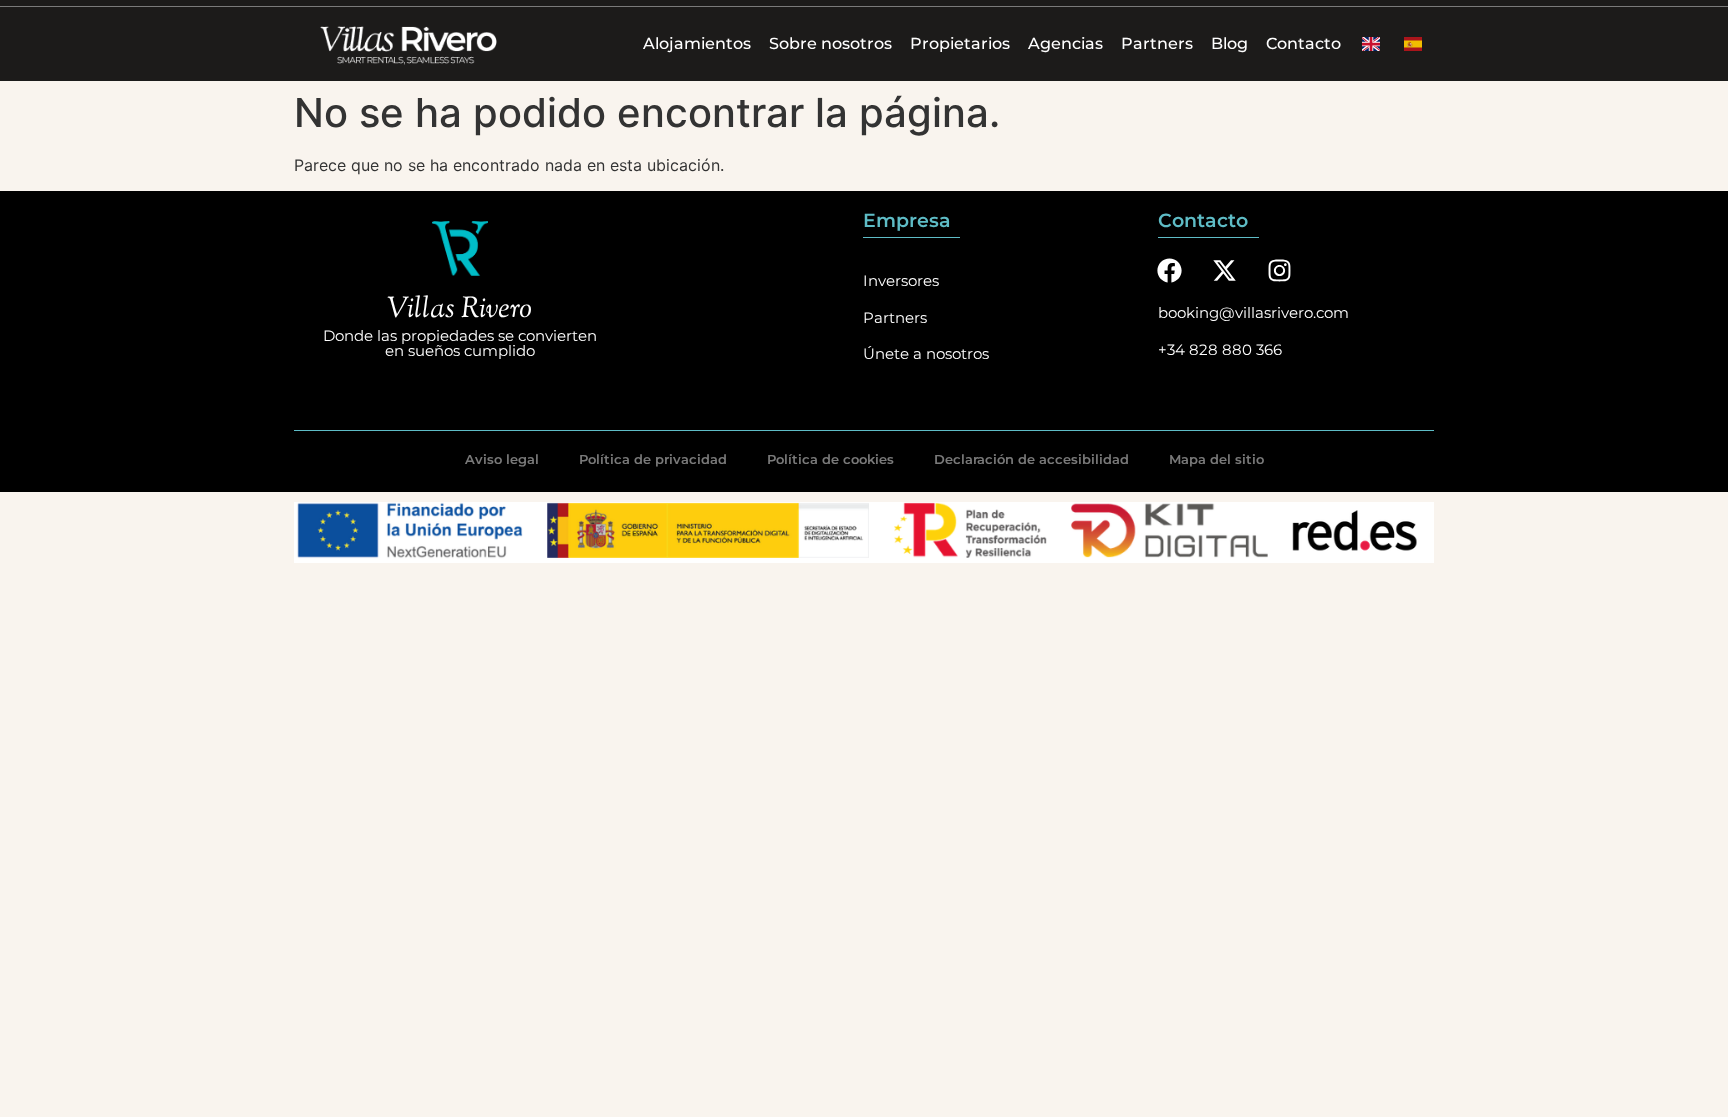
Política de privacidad (653, 459)
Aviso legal (502, 459)
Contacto (1303, 43)
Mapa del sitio (1216, 459)
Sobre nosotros (830, 43)
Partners (1157, 43)
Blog (1229, 43)
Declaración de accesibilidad (1031, 459)
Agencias (1065, 43)
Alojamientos (697, 43)
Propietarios (960, 43)
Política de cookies (830, 459)
